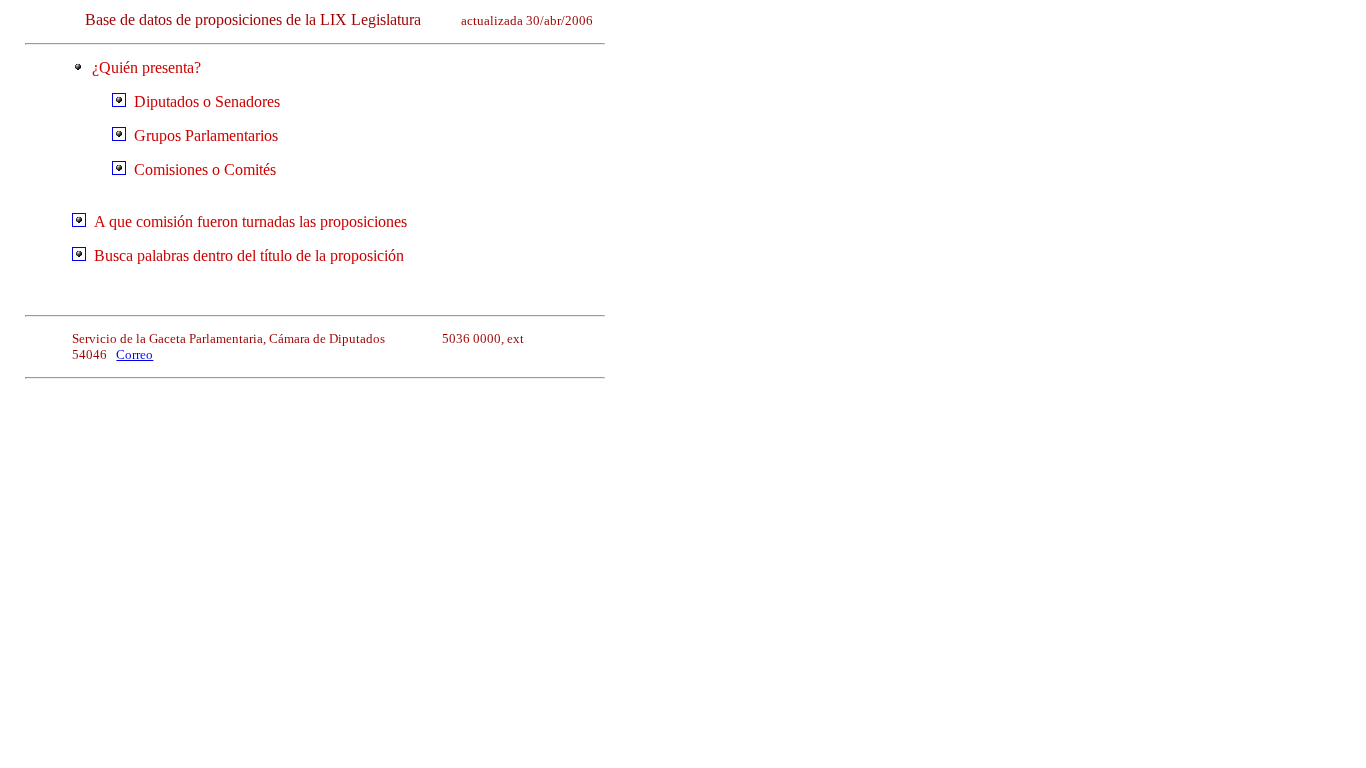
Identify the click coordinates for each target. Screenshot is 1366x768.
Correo (134, 354)
